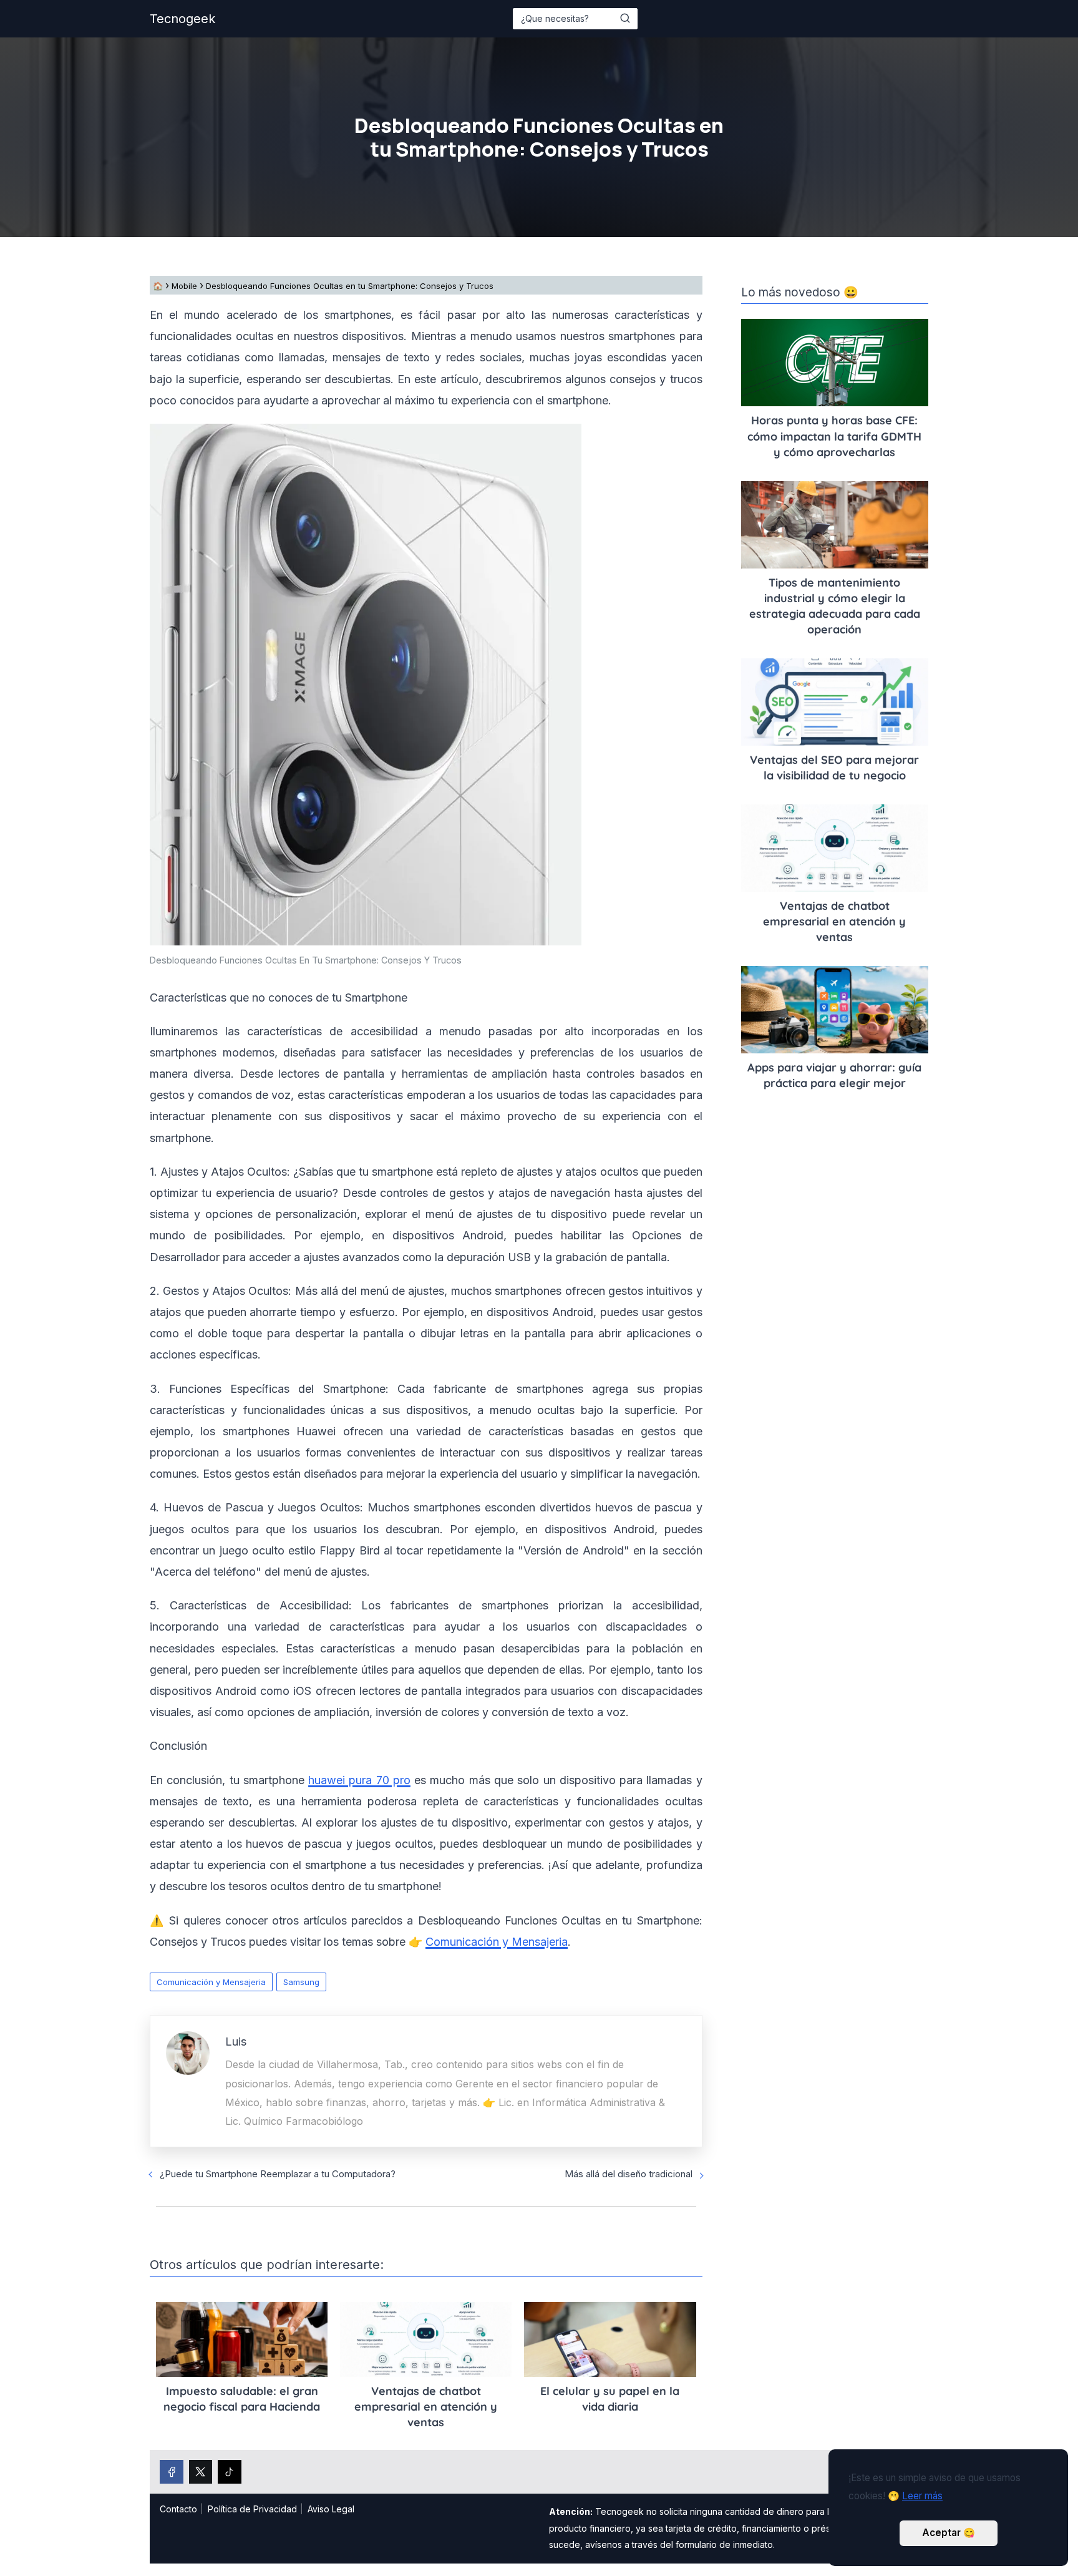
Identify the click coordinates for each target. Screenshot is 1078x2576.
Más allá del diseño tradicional (629, 2174)
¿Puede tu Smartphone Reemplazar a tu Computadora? (278, 2174)
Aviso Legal (331, 2509)
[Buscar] (625, 18)
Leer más (922, 2496)
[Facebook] (172, 2472)
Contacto (178, 2509)
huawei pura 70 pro (359, 1780)
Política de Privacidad (252, 2509)
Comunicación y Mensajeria (211, 1982)
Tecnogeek (182, 19)
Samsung (301, 1982)
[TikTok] (230, 2472)
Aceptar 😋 (949, 2533)
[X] (201, 2472)
